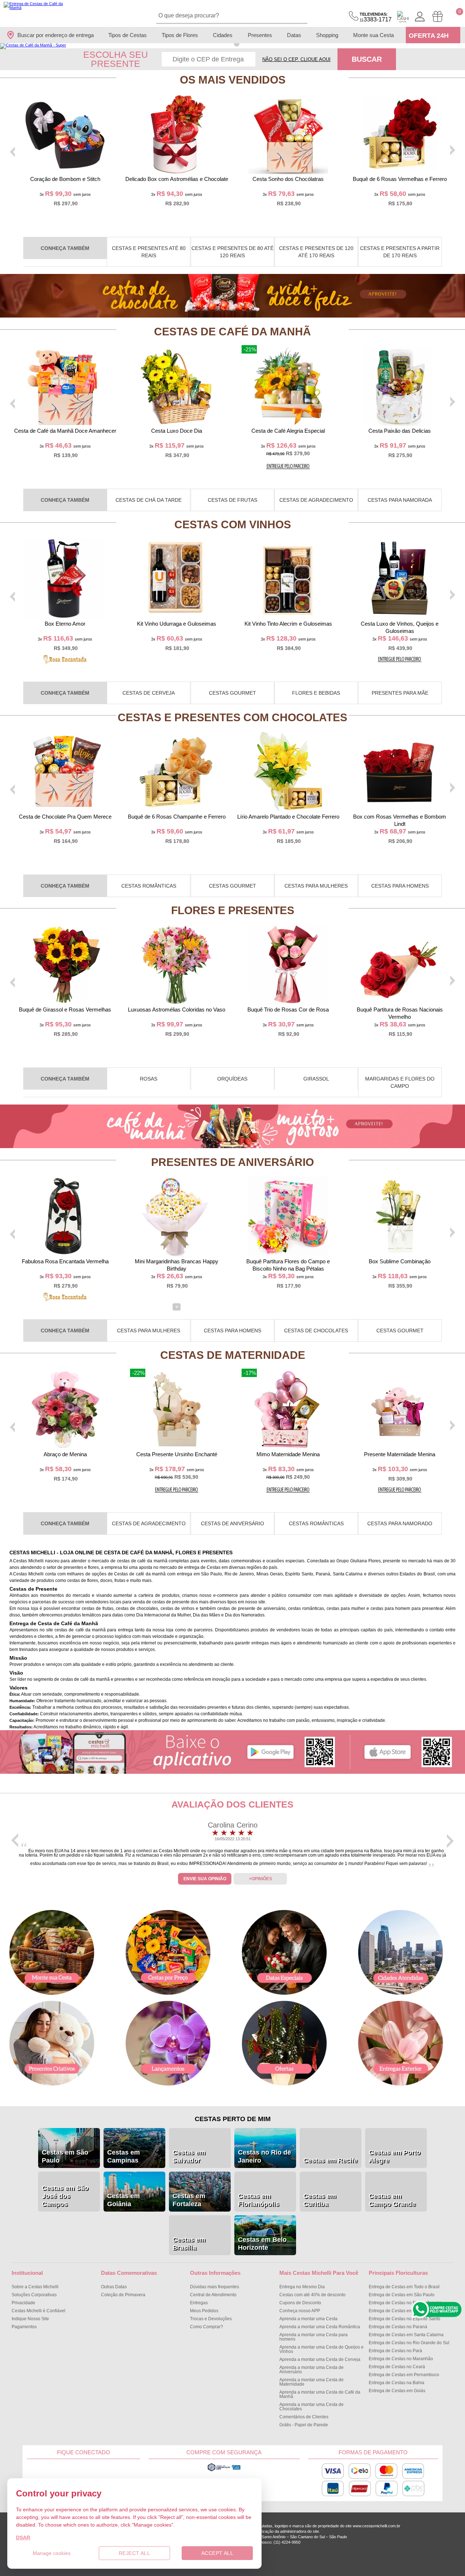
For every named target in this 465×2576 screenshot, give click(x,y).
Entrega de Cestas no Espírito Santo (405, 2319)
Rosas (149, 1079)
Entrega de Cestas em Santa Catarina (406, 2335)
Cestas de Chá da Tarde (149, 500)
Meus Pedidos (204, 2311)
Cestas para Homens (400, 886)
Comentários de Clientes (304, 2417)
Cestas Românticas (149, 886)
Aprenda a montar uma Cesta (308, 2319)
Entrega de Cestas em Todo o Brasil (404, 2287)
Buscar (367, 59)
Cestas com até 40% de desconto (312, 2295)
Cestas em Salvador (189, 2156)
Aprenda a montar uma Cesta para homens (314, 2337)
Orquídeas (232, 1079)
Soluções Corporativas (34, 2295)
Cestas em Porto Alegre (395, 2156)
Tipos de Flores (180, 35)
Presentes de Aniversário (232, 1162)
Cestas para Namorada (400, 500)
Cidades (223, 35)
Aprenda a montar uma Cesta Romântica (320, 2327)
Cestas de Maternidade (233, 1355)
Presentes (260, 35)
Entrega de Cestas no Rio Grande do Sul (409, 2343)
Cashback (403, 17)
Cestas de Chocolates (316, 1331)
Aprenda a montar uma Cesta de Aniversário (312, 2370)
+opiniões (260, 1879)
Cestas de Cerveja (149, 693)
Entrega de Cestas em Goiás (397, 2391)
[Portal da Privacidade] (224, 2470)
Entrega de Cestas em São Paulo (402, 2295)
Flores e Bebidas (316, 693)
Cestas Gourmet (232, 693)
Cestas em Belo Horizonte (262, 2244)
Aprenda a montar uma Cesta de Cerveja (320, 2359)
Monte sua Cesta (373, 35)
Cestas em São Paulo (65, 2156)
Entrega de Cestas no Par (395, 2351)
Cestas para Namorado (400, 1523)
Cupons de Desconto (300, 2303)
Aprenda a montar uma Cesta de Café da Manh (320, 2394)
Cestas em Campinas (124, 2156)
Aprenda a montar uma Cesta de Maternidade (312, 2382)
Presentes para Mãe (400, 693)
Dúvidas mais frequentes (215, 2287)
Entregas (199, 2303)
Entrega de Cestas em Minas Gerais (404, 2311)
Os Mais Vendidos (233, 80)
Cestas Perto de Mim (233, 2119)
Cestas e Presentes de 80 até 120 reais (232, 252)
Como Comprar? (207, 2327)
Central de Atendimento (213, 2295)
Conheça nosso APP (300, 2311)
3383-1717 (376, 17)
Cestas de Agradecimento (316, 500)
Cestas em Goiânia (124, 2200)
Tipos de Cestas (128, 35)
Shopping (327, 35)
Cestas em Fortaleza (189, 2200)
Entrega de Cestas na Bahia (397, 2383)
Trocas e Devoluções (211, 2319)
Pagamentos (24, 2327)
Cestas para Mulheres (316, 886)
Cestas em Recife (330, 2160)
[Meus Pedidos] (438, 17)
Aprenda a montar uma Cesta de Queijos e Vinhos (322, 2349)
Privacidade (23, 2303)
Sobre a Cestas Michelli (35, 2287)
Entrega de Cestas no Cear (397, 2367)
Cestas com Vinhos (233, 524)
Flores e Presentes (233, 910)
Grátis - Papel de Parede (304, 2425)
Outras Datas (114, 2287)
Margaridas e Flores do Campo (400, 1082)
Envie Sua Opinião (205, 1879)
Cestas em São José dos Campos (65, 2196)
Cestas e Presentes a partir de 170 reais (400, 252)
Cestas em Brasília (189, 2244)
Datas (294, 35)
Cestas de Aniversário (232, 1523)
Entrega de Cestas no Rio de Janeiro (405, 2303)
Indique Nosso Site (30, 2319)
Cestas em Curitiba (320, 2200)
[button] (228, 44)
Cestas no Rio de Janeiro (264, 2156)
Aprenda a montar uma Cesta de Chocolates (312, 2407)
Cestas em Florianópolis (258, 2200)
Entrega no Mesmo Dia (302, 2287)
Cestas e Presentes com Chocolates (232, 717)
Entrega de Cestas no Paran (398, 2327)
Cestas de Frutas (232, 500)
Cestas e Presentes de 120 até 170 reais (316, 252)
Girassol (316, 1079)
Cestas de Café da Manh (232, 332)
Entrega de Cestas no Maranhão (401, 2359)
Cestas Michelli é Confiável (39, 2311)
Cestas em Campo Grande (392, 2200)
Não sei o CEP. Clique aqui (296, 59)
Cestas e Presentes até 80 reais (149, 252)
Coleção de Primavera (123, 2295)
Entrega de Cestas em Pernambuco (404, 2375)
